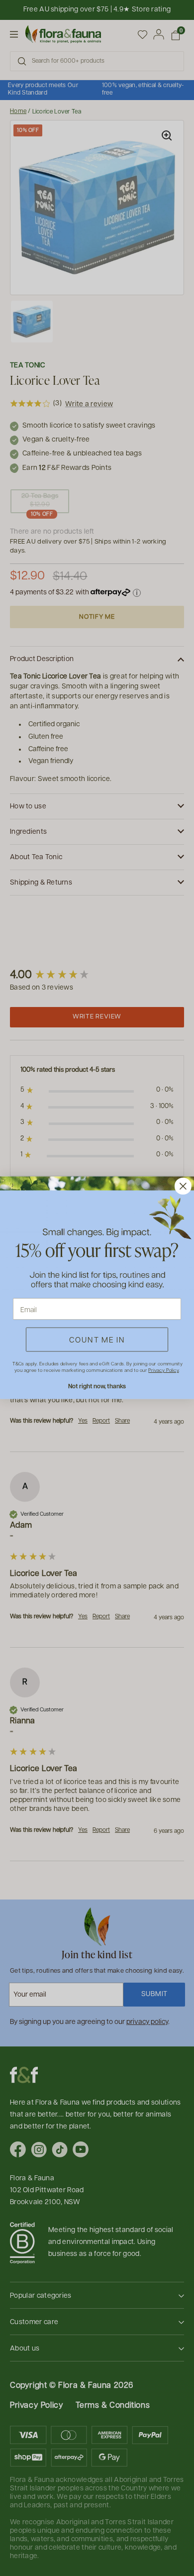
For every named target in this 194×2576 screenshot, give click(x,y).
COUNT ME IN (97, 1340)
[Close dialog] (183, 1186)
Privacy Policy (163, 1370)
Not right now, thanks (97, 1386)
